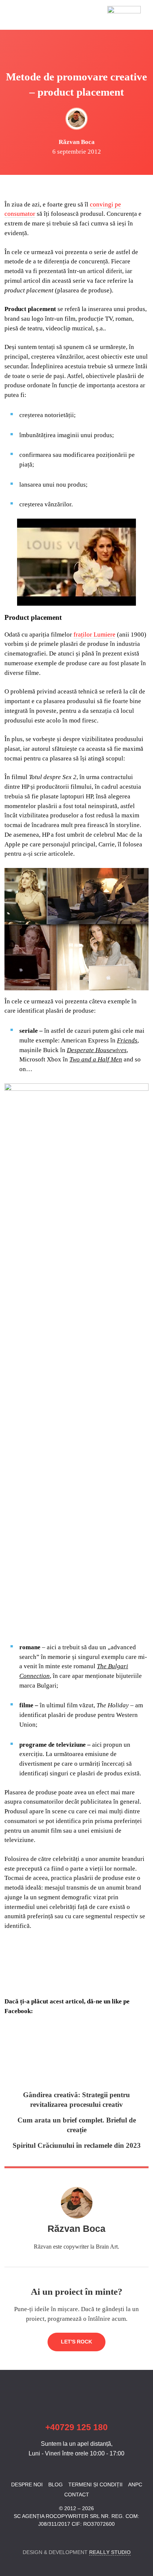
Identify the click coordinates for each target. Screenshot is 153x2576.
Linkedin (22, 2538)
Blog (56, 2484)
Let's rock (76, 2342)
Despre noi (27, 2484)
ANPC (135, 2484)
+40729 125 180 (76, 2427)
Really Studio (110, 2552)
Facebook (9, 2538)
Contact (77, 2495)
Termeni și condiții (95, 2484)
